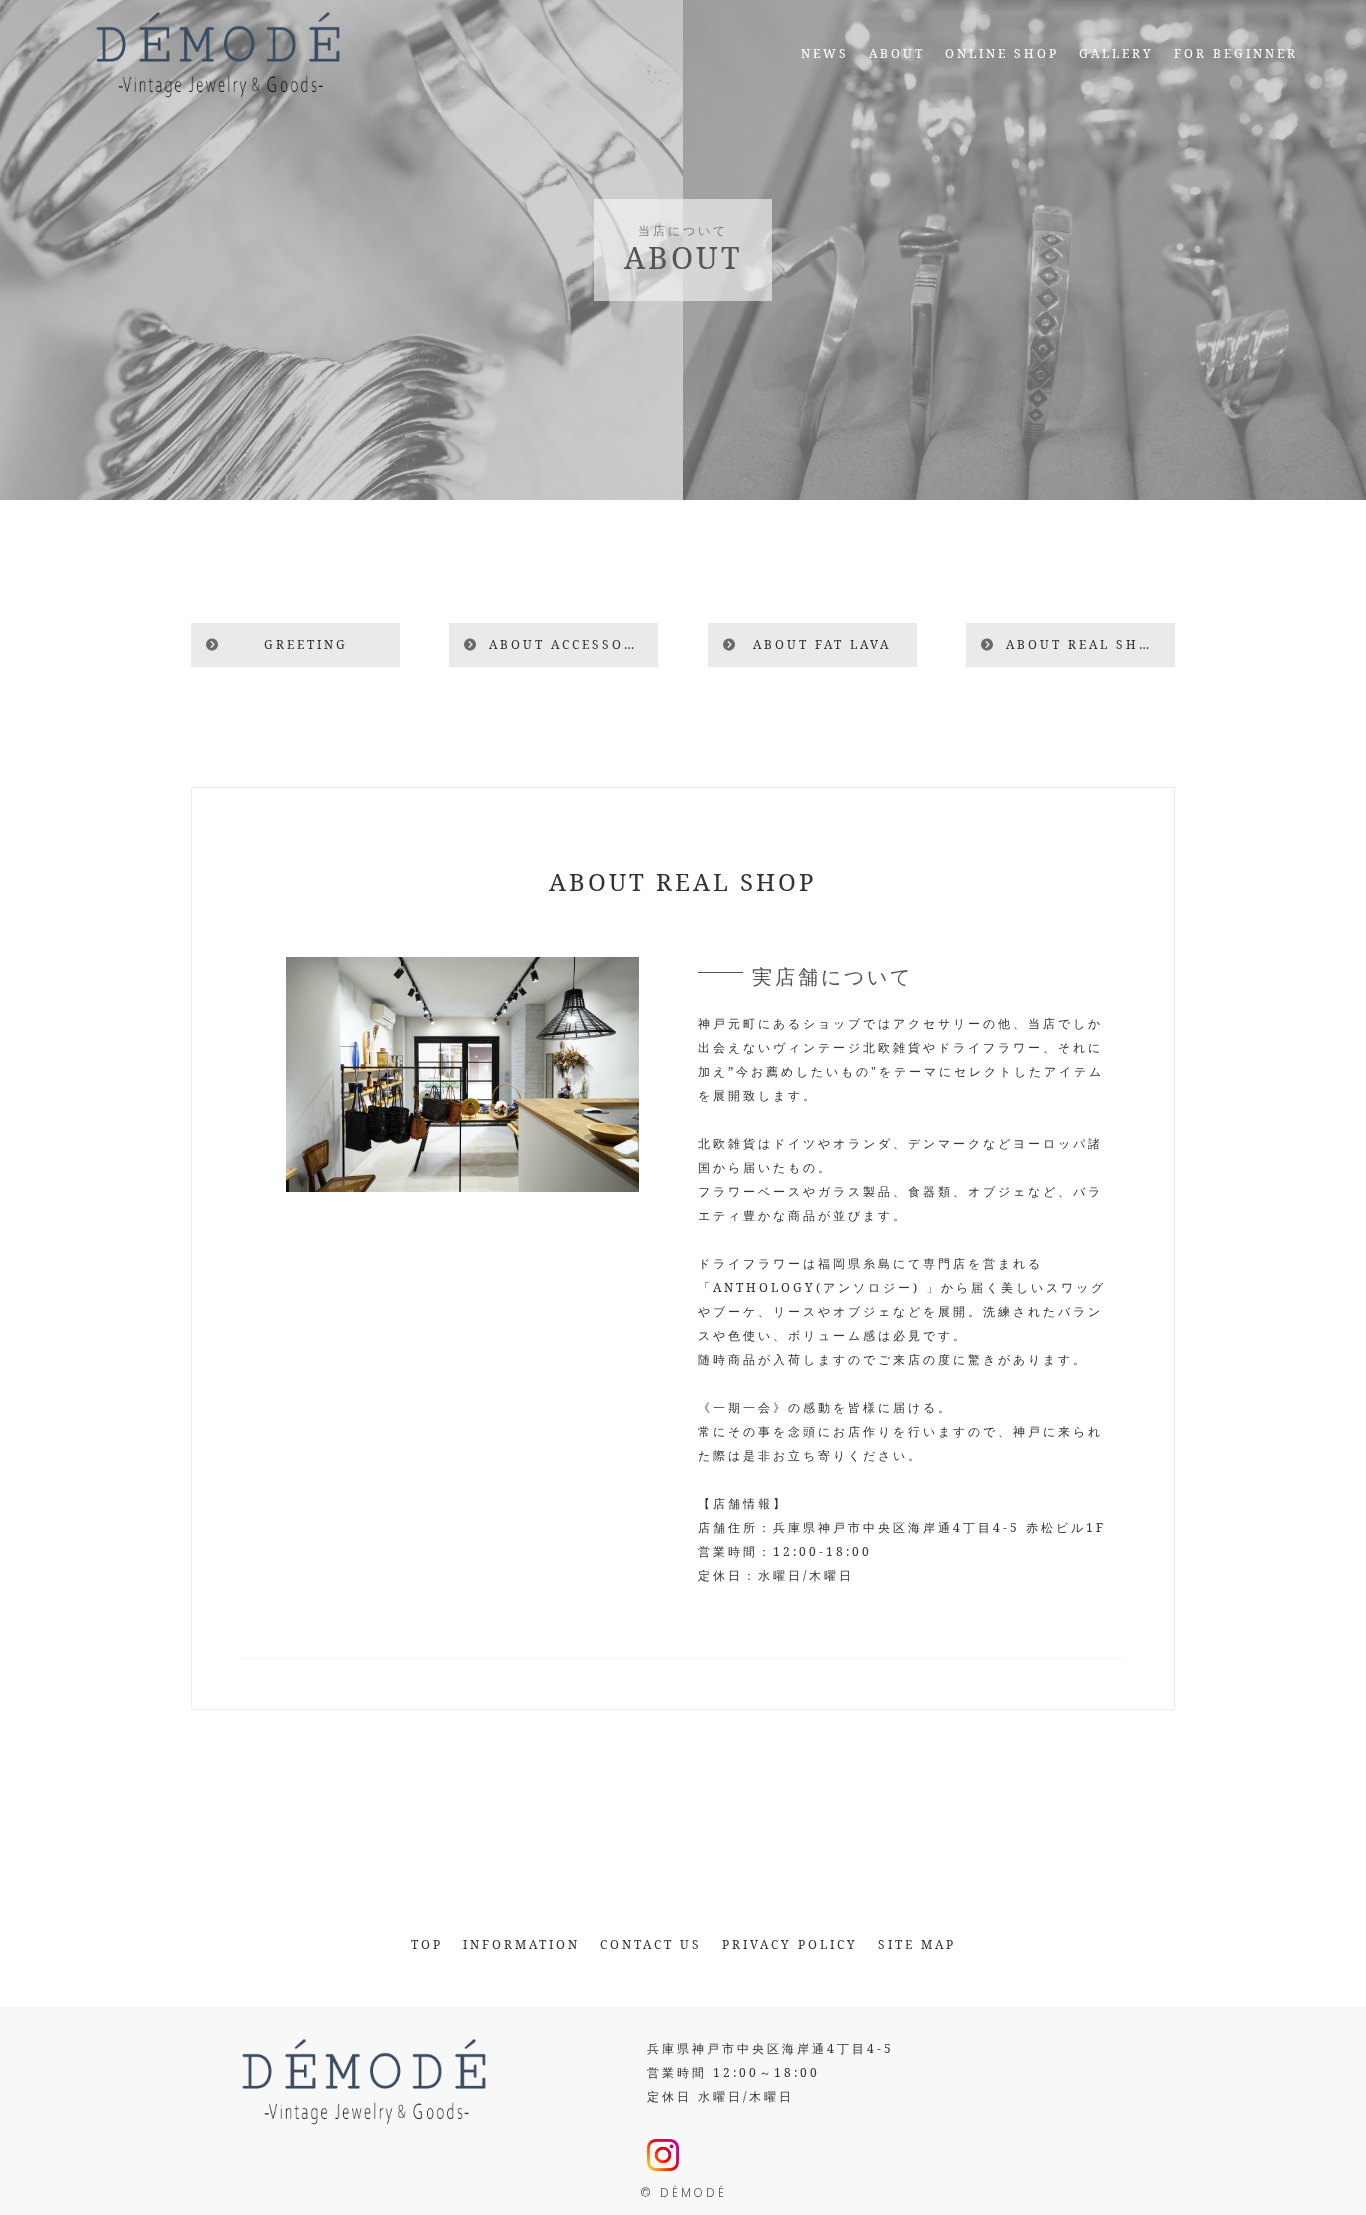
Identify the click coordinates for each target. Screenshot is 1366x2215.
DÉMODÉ (693, 2192)
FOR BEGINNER (1236, 53)
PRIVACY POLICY (790, 1944)
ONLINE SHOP (1002, 53)
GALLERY (1116, 53)
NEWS (825, 53)
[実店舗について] (462, 1179)
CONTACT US (651, 1944)
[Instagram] (663, 2158)
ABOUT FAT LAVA (822, 644)
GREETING (306, 644)
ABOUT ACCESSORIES (573, 644)
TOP (427, 1944)
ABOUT (897, 53)
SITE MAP (917, 1944)
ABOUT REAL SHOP (1083, 644)
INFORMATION (521, 1944)
